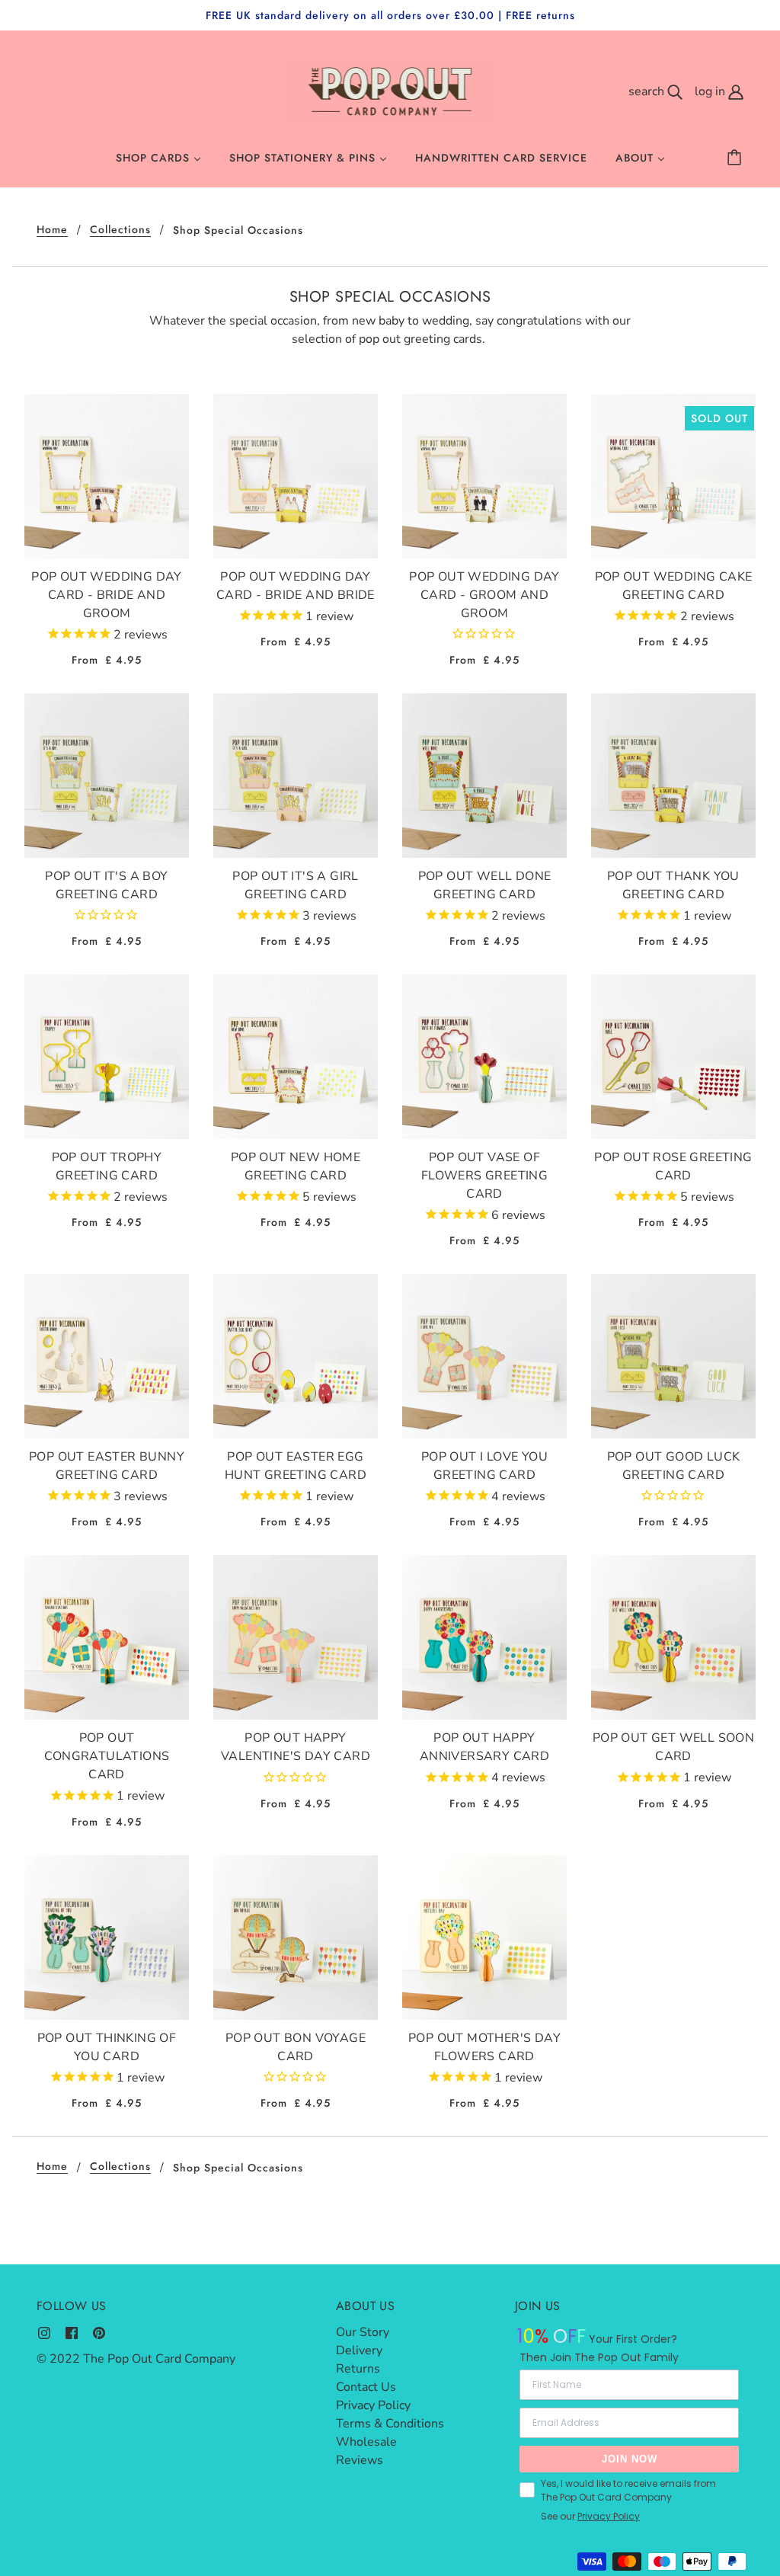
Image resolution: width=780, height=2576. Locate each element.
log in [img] (711, 91)
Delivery (359, 2350)
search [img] (648, 91)
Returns (358, 2369)
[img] (44, 2332)
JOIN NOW (630, 2459)
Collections (120, 230)
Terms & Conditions (390, 2424)
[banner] (390, 91)
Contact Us (366, 2387)
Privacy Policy (373, 2405)
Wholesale (366, 2442)
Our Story (363, 2332)
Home (52, 230)
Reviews (360, 2460)
